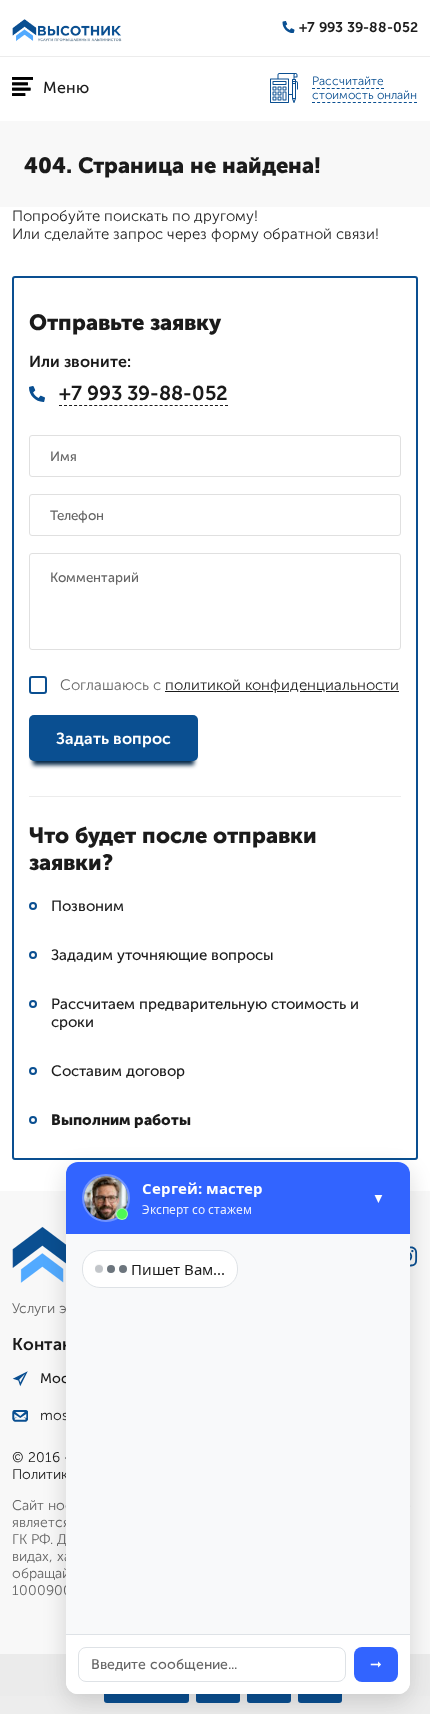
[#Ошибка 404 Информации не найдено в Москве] (67, 28)
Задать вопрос (113, 738)
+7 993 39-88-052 (358, 27)
